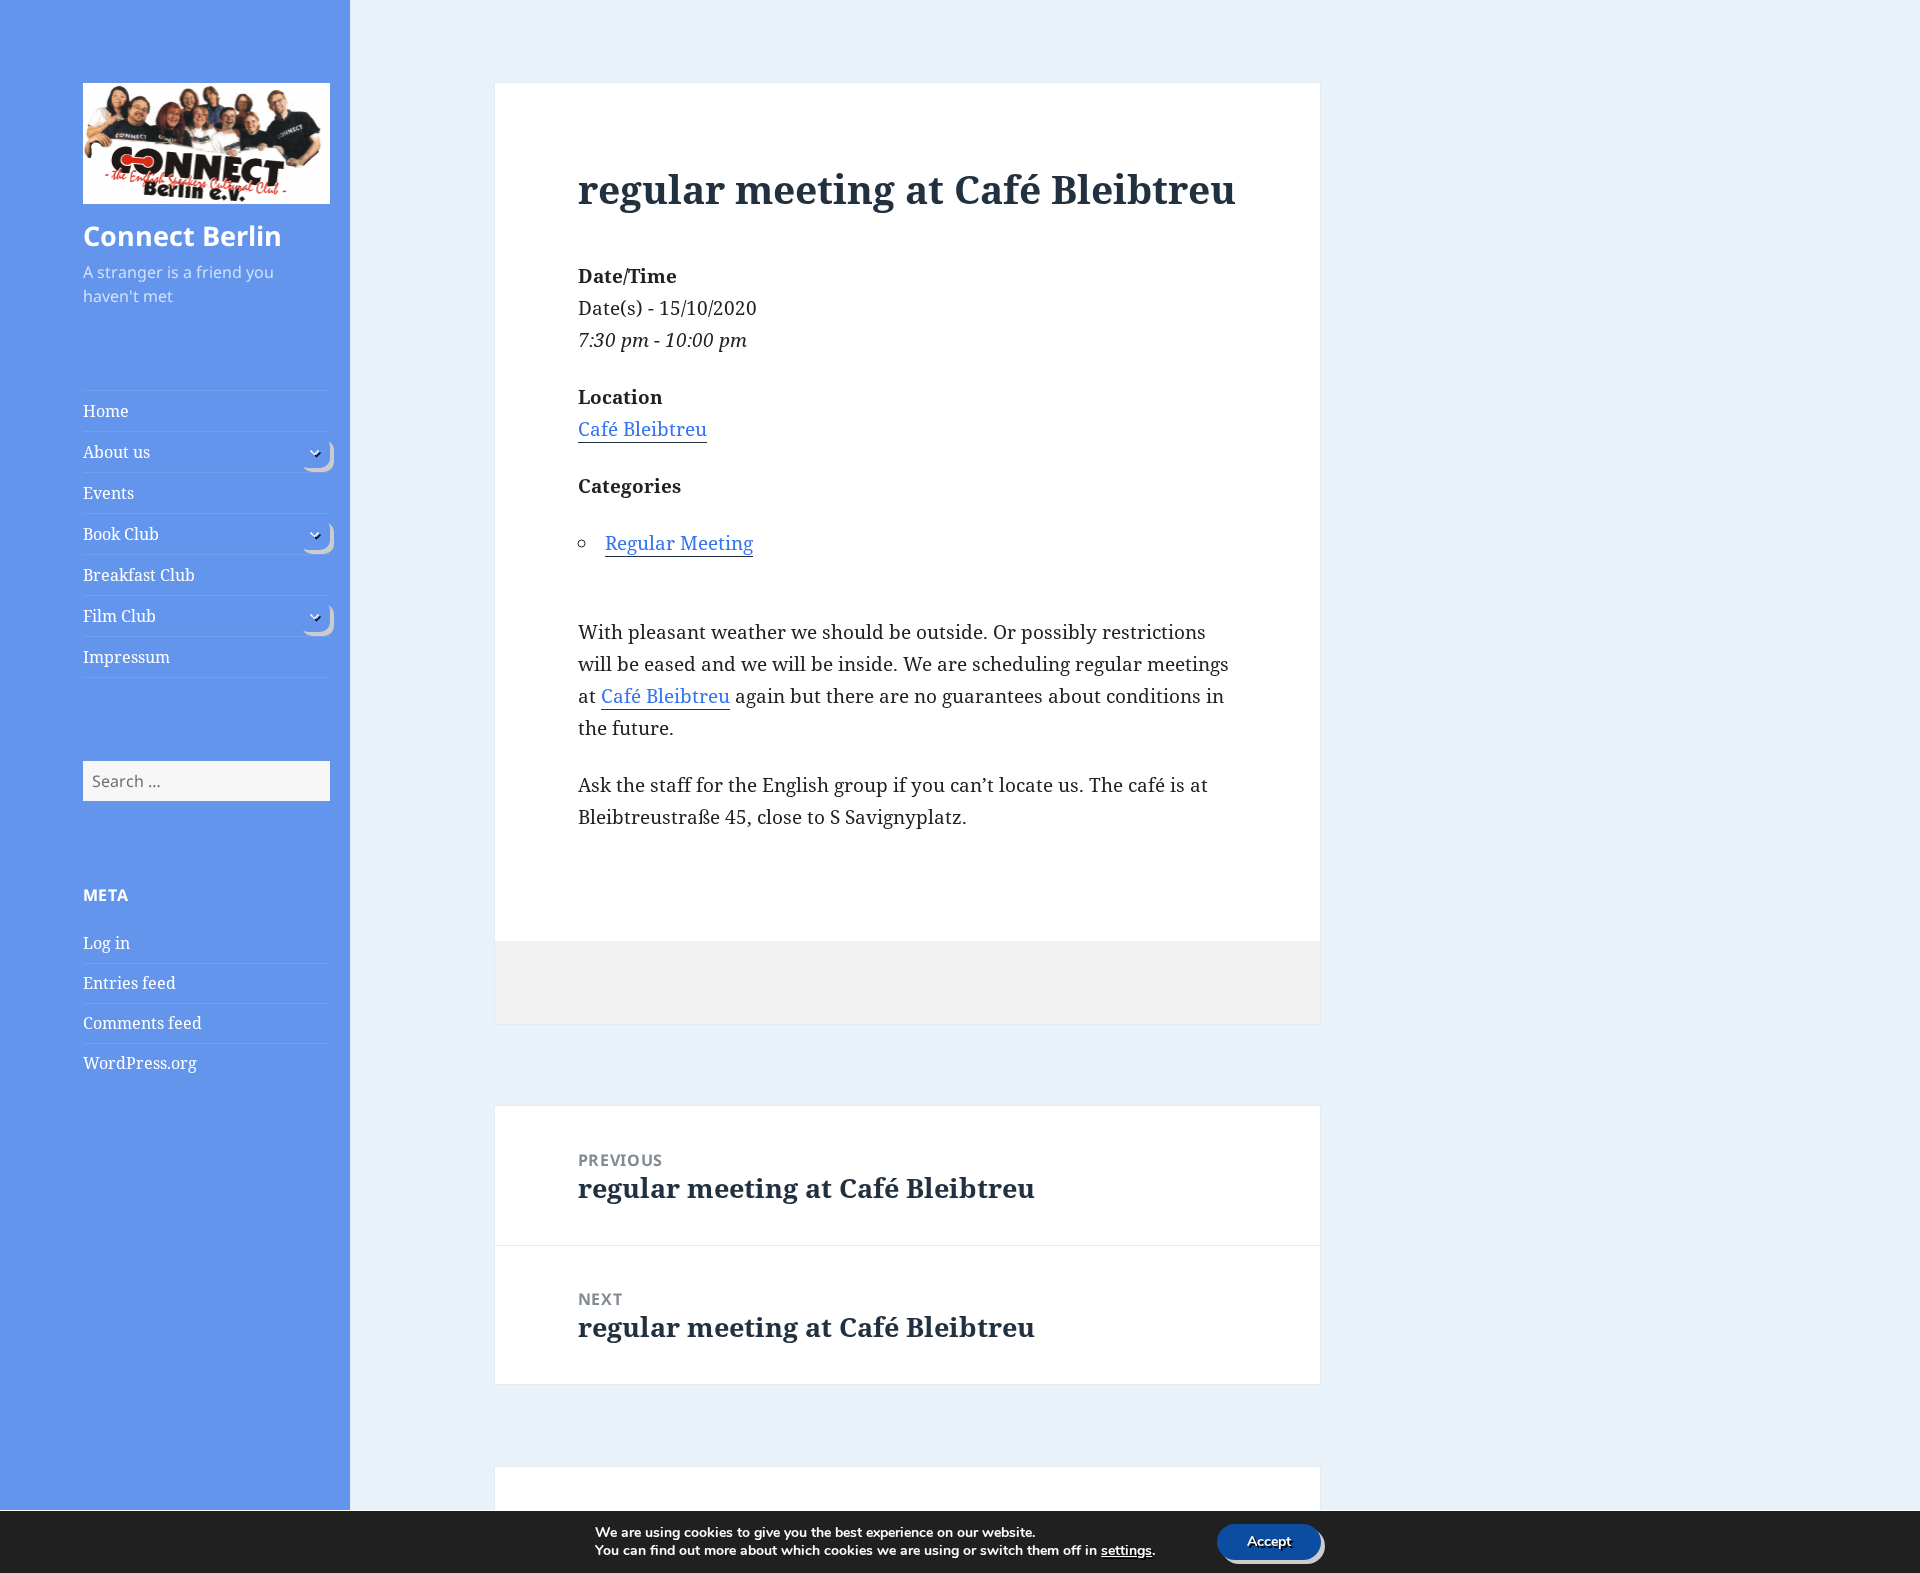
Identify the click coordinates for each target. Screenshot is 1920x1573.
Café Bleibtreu (642, 429)
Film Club (119, 616)
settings (1126, 1551)
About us (116, 452)
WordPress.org (140, 1063)
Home (106, 411)
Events (108, 493)
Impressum (126, 657)
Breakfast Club (139, 575)
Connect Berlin (182, 235)
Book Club (121, 534)
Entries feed (129, 983)
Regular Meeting (679, 543)
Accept (1269, 1541)
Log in (106, 943)
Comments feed (142, 1023)
